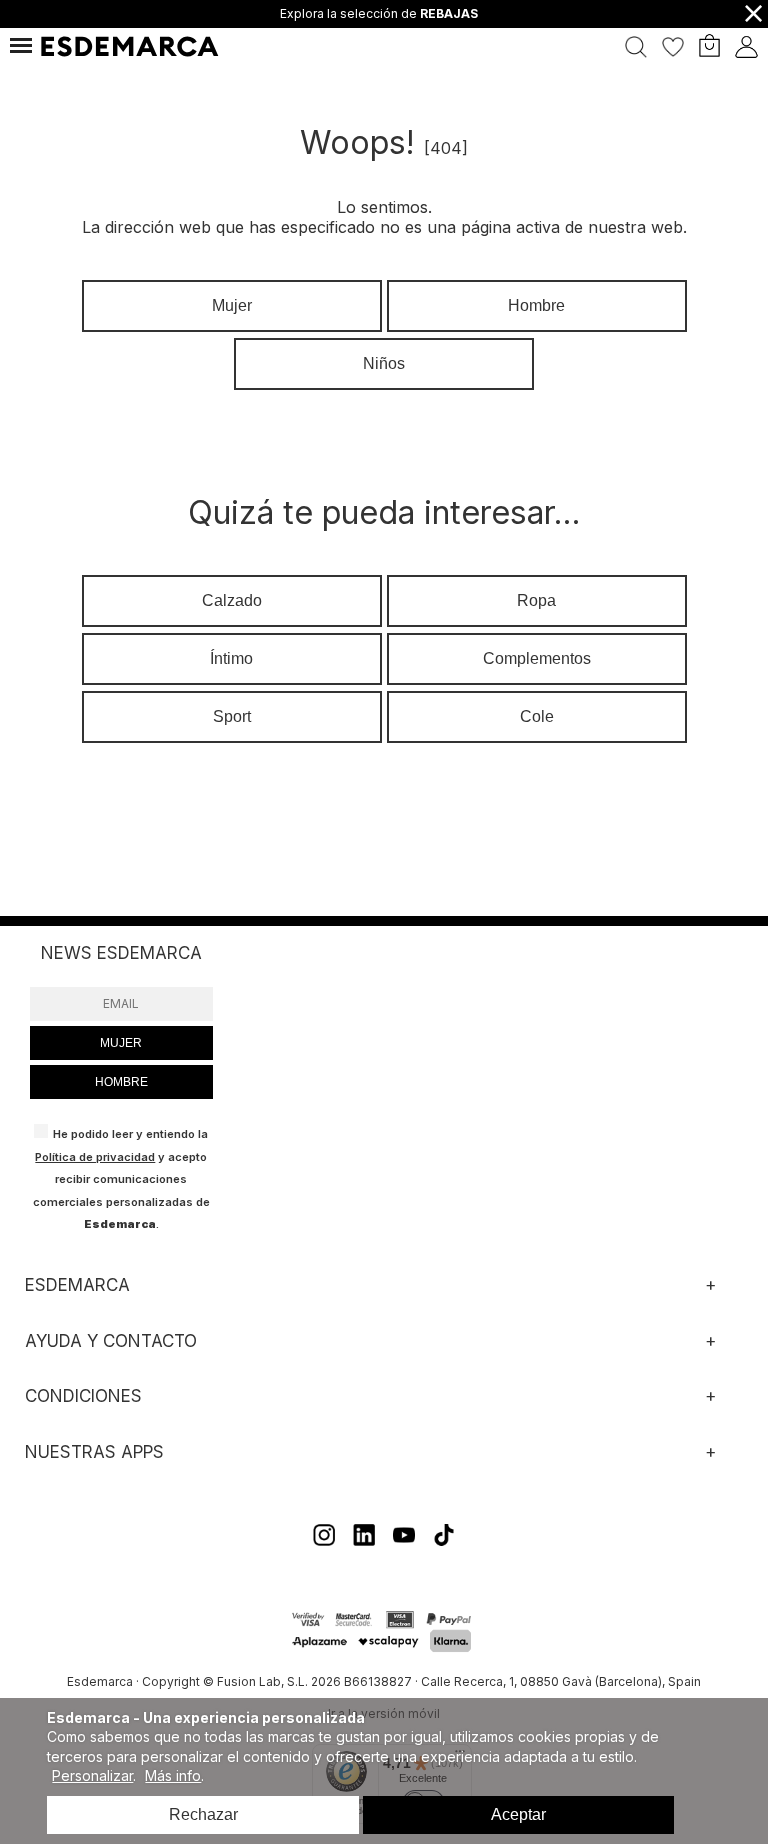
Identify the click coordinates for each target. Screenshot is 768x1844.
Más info (173, 1775)
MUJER (121, 1043)
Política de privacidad (95, 1157)
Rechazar (203, 1814)
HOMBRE (121, 1082)
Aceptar (518, 1814)
